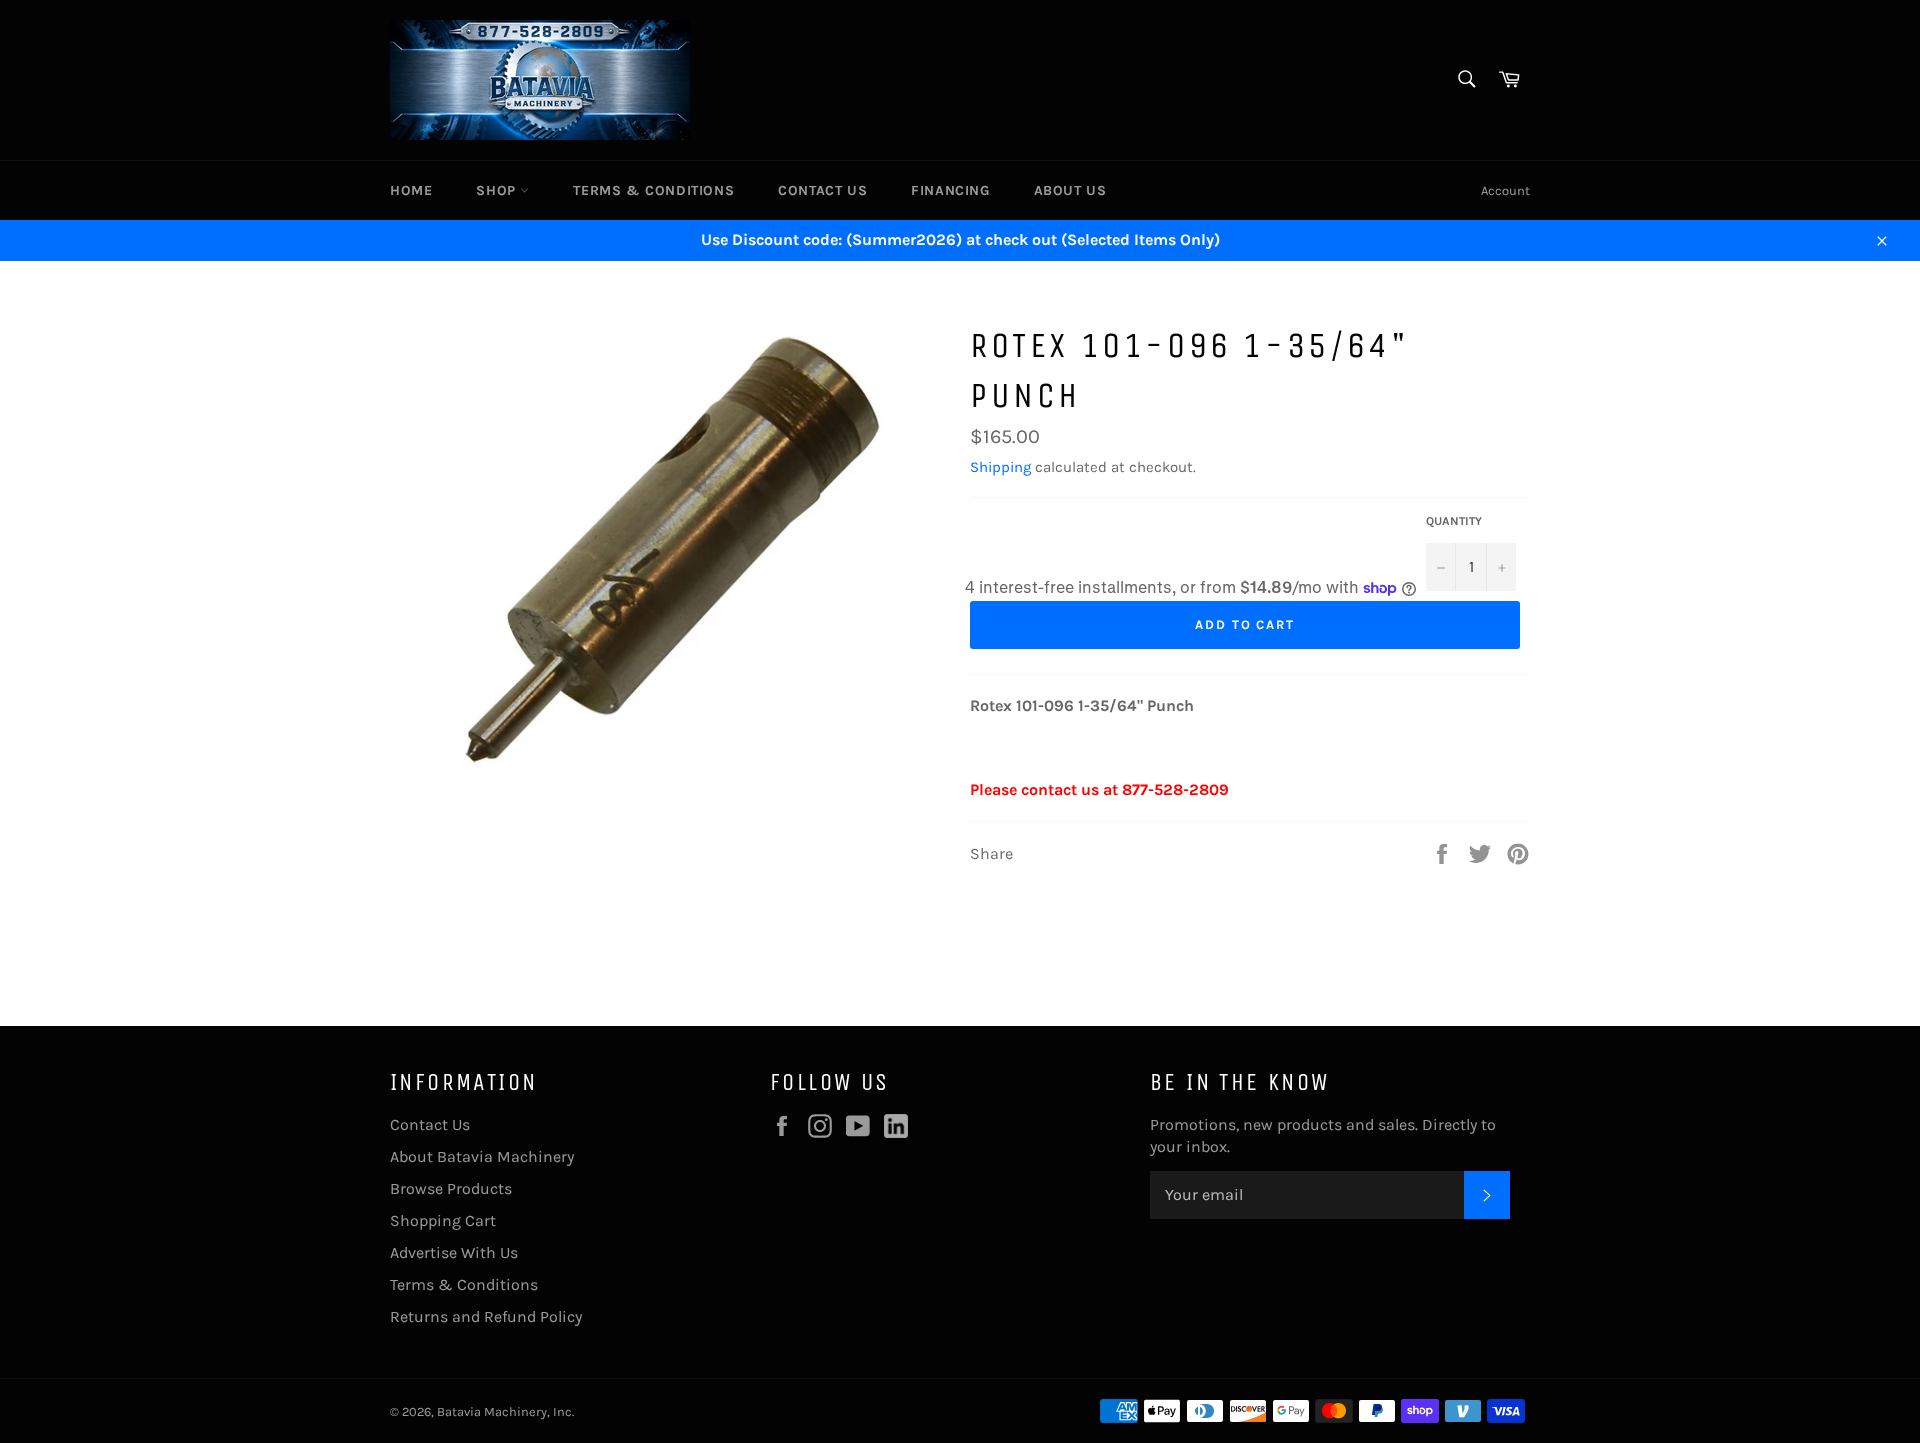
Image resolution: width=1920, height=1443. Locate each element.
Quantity (1454, 521)
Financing (950, 190)
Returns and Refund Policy (486, 1316)
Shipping (1000, 467)
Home (411, 190)
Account (1505, 190)
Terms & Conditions (653, 190)
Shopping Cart (443, 1220)
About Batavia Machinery (482, 1156)
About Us (1070, 190)
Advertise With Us (454, 1252)
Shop (498, 190)
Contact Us (822, 190)
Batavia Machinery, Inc (504, 1411)
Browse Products (451, 1188)
